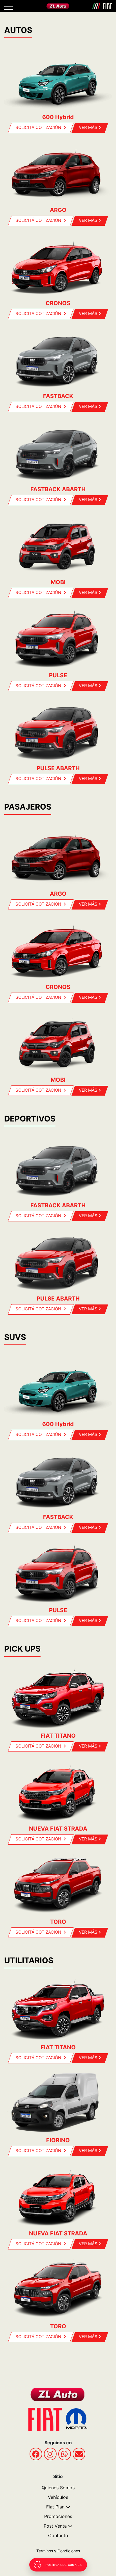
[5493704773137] (65, 2454)
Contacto (58, 2535)
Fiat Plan (55, 2507)
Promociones (58, 2516)
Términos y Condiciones (58, 2551)
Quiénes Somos (58, 2488)
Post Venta (55, 2526)
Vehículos (58, 2497)
